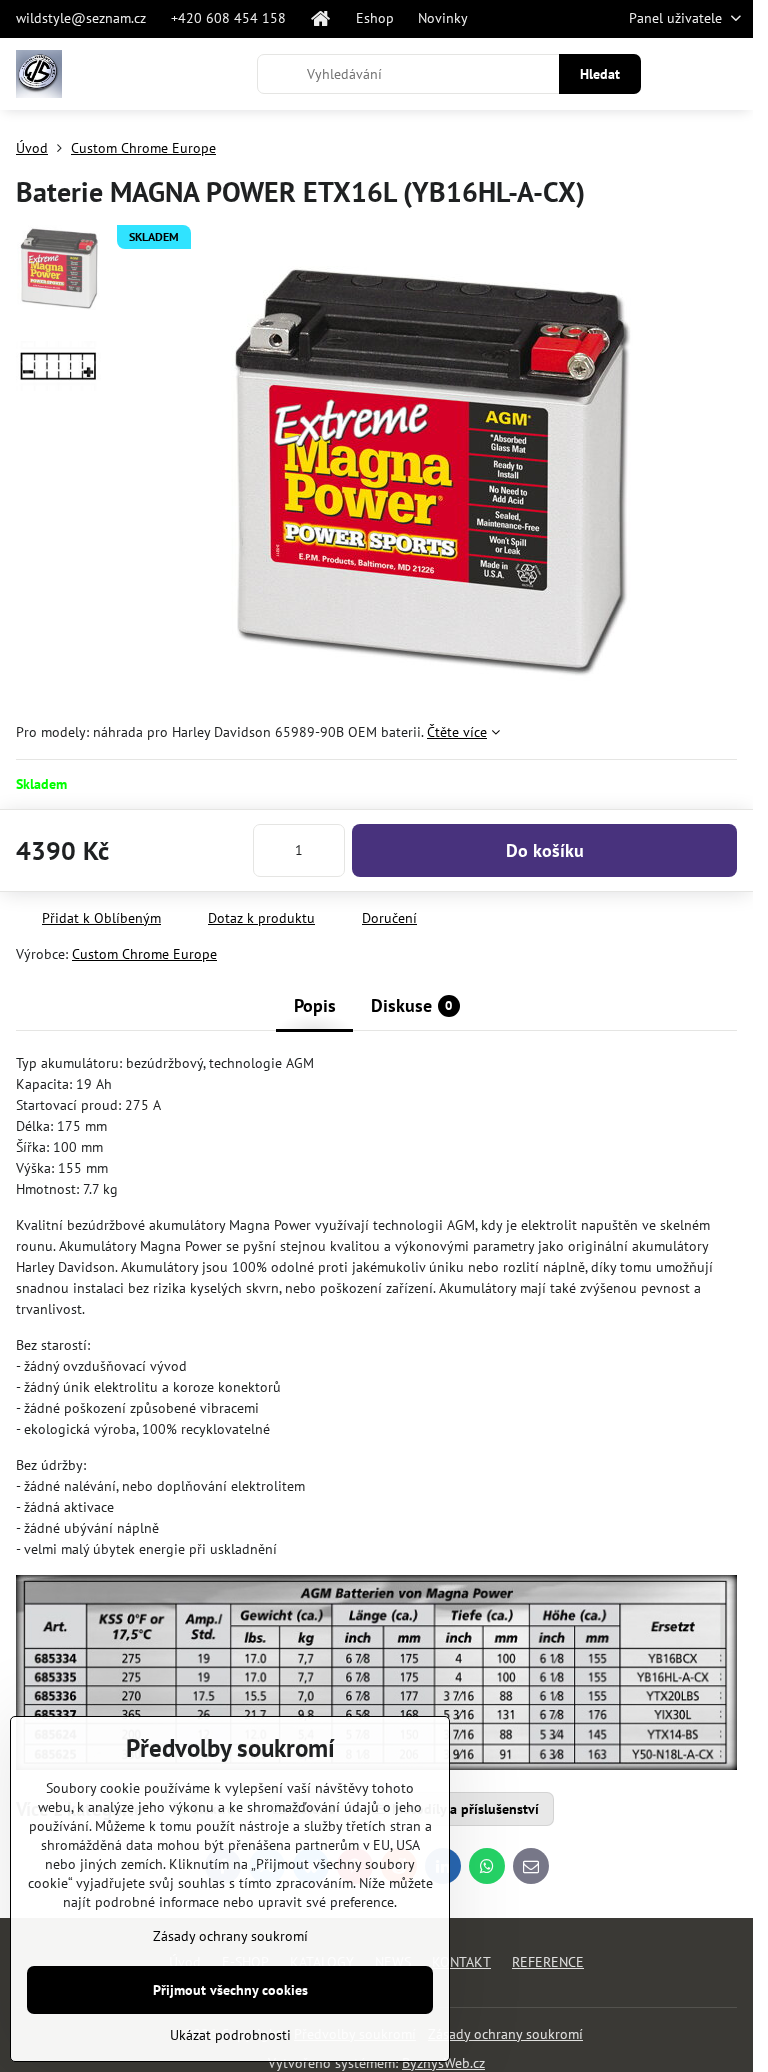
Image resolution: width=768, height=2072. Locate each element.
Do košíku (545, 850)
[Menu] (729, 74)
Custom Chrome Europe (144, 954)
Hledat (600, 74)
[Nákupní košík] (681, 74)
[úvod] (321, 19)
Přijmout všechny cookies (230, 1990)
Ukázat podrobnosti (230, 2035)
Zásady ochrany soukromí (505, 2034)
